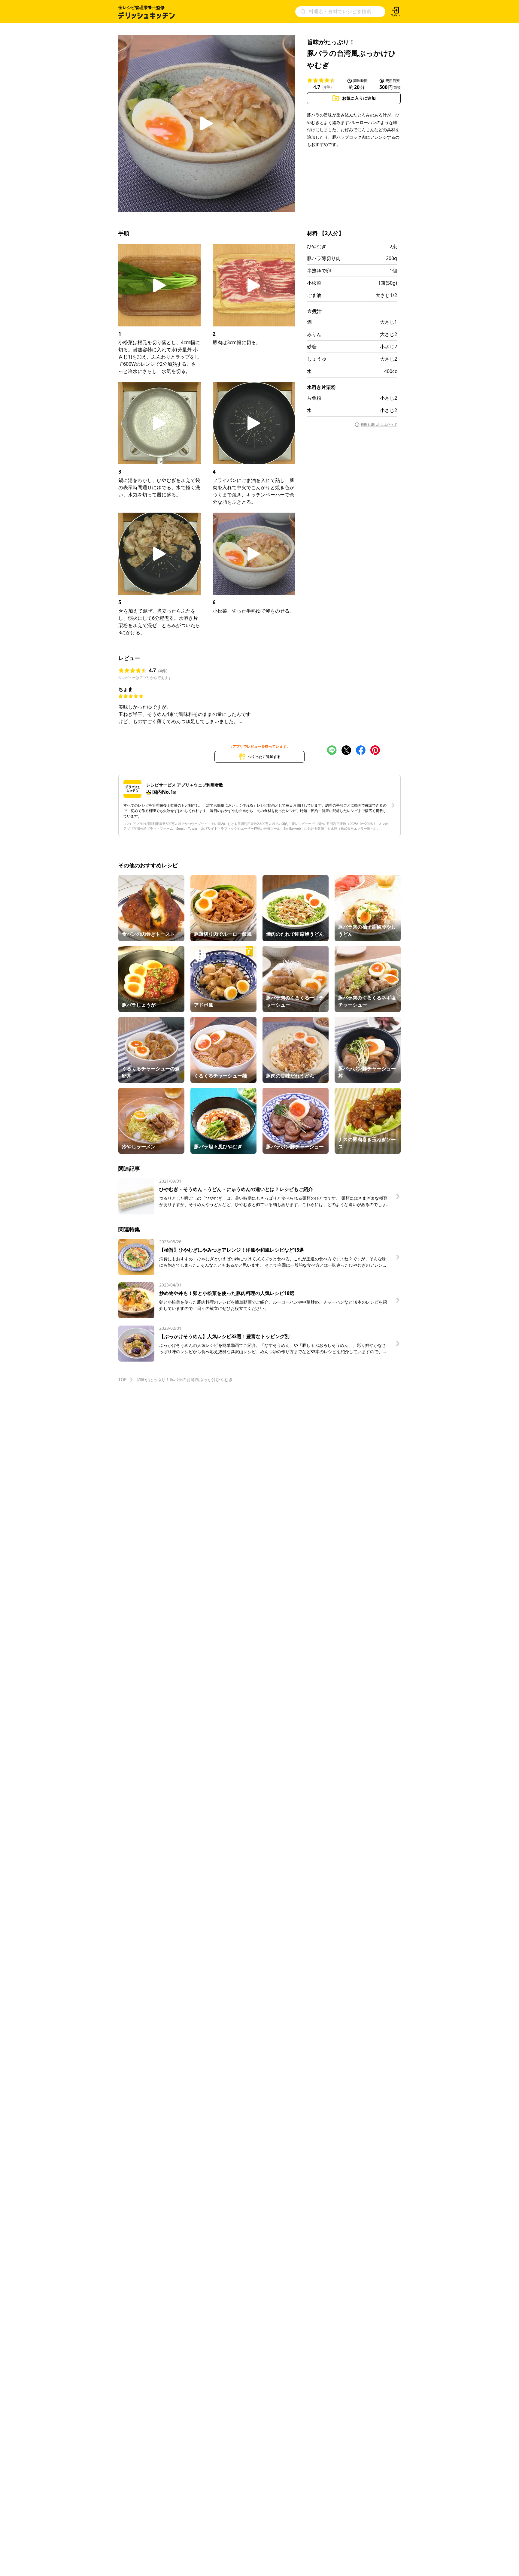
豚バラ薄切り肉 (324, 258)
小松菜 (314, 283)
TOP (122, 1379)
